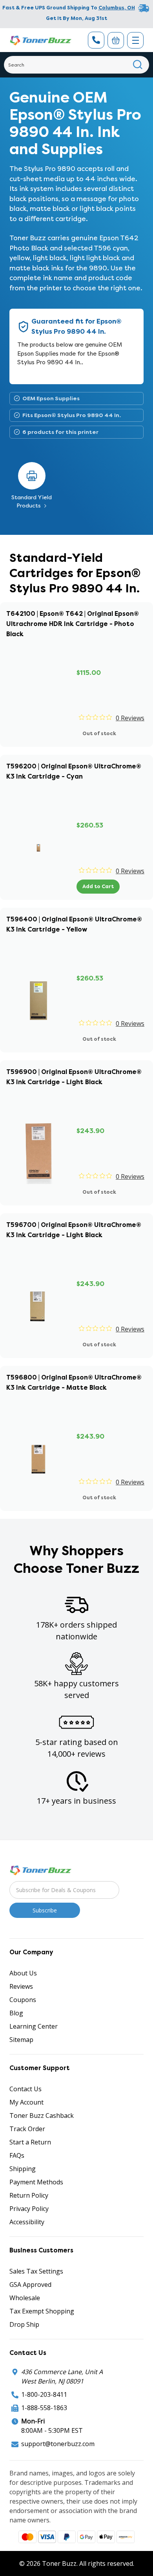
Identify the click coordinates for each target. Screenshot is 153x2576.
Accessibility (27, 2222)
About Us (23, 1973)
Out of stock (99, 733)
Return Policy (29, 2195)
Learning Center (34, 2026)
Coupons (23, 2000)
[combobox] (76, 65)
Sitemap (21, 2040)
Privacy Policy (29, 2209)
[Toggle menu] (135, 40)
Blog (16, 2013)
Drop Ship (24, 2324)
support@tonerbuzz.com (58, 2444)
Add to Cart (98, 886)
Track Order (27, 2129)
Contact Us (25, 2089)
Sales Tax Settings (36, 2271)
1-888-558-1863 (44, 2408)
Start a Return (30, 2142)
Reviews (21, 1986)
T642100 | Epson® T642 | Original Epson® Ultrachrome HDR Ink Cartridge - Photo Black (73, 624)
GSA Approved (30, 2285)
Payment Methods (36, 2182)
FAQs (17, 2155)
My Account (26, 2102)
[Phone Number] (96, 40)
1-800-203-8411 (44, 2394)
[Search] (138, 65)
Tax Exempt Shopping (42, 2311)
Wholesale (25, 2298)
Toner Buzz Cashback (42, 2115)
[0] (116, 40)
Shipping (23, 2169)
